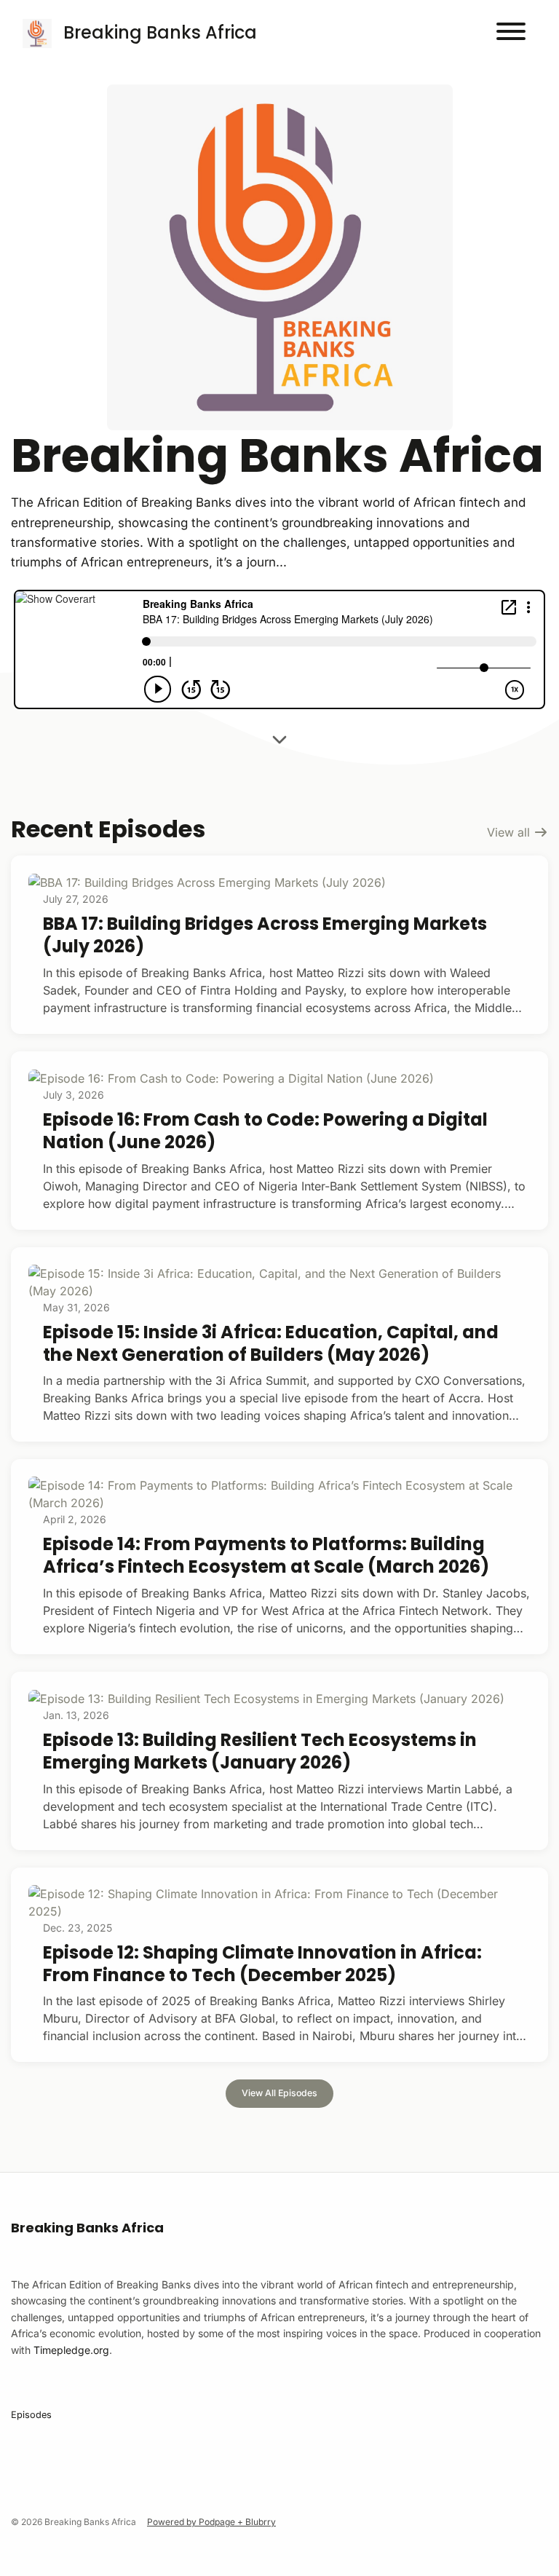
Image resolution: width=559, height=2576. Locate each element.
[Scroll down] (279, 742)
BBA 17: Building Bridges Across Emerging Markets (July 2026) (265, 935)
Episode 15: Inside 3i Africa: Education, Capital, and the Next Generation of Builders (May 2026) (271, 1343)
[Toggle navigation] (511, 33)
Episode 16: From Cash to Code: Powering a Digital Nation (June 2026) (265, 1131)
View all (510, 832)
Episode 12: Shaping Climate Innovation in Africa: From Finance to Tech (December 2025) (262, 1964)
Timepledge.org (71, 2350)
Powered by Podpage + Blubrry (211, 2522)
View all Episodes (279, 2093)
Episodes (31, 2415)
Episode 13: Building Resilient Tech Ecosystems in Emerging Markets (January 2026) (260, 1751)
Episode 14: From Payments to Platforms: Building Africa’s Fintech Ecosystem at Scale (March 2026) (266, 1555)
